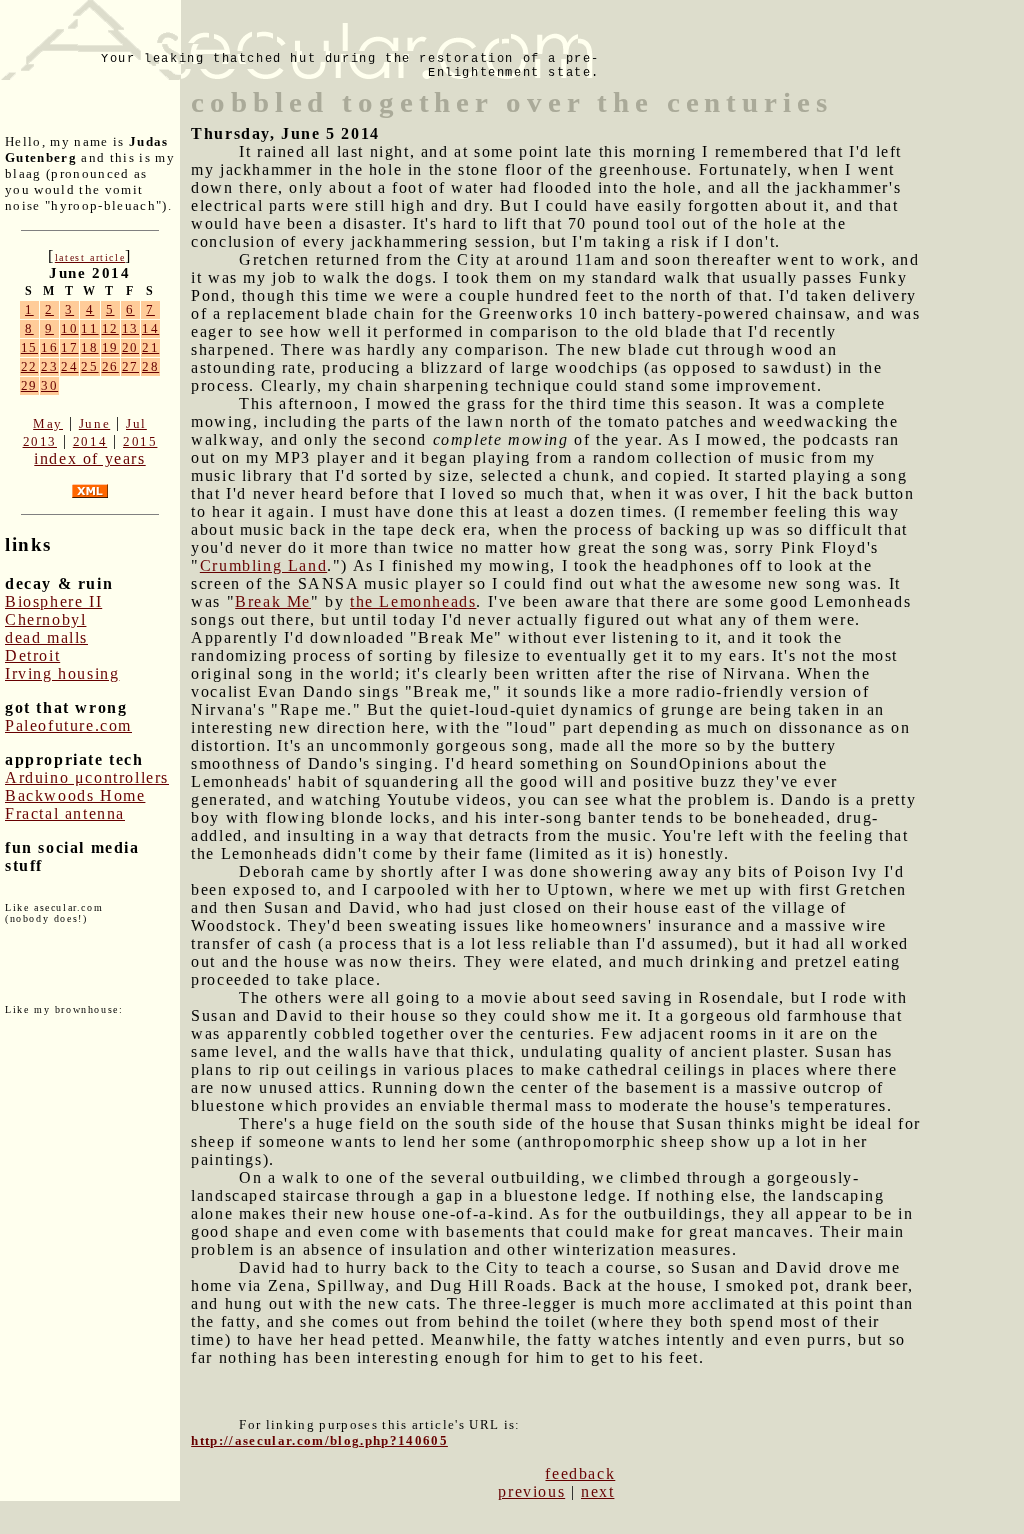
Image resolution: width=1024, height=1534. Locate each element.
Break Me (273, 601)
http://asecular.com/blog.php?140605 (319, 1440)
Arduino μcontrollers (87, 777)
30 (49, 385)
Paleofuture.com (68, 725)
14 (150, 328)
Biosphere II (53, 601)
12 (110, 328)
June (94, 423)
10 (69, 328)
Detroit (32, 655)
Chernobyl (45, 619)
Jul (136, 423)
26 (110, 366)
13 (130, 328)
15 (29, 347)
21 (150, 347)
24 (69, 366)
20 (130, 347)
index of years (89, 458)
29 (29, 385)
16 (49, 347)
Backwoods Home (75, 795)
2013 (40, 441)
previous (531, 1491)
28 (150, 366)
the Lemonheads (413, 601)
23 (49, 366)
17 (69, 347)
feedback (580, 1473)
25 (89, 366)
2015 (140, 441)
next (597, 1491)
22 (29, 366)
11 (89, 328)
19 (110, 347)
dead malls (46, 637)
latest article (90, 257)
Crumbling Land (263, 565)
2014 (90, 441)
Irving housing (62, 673)
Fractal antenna (65, 813)
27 (130, 366)
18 (89, 347)
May (48, 423)
